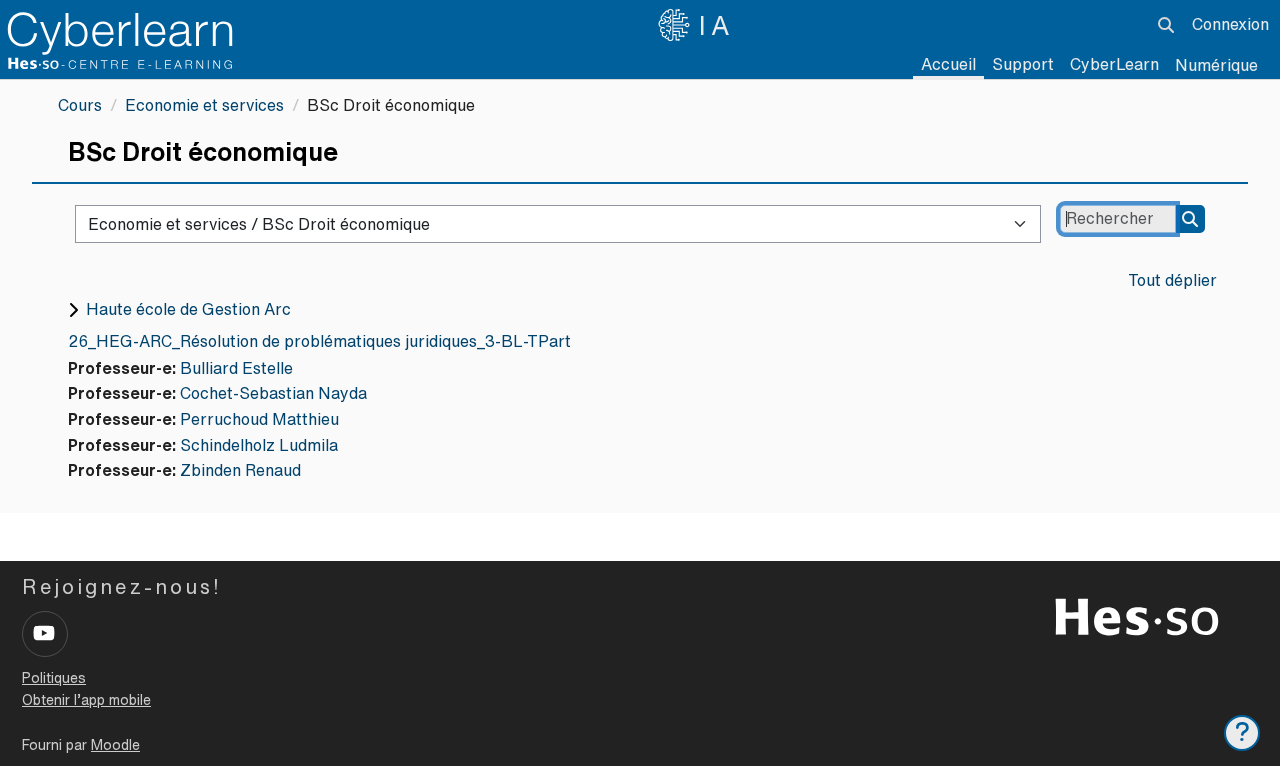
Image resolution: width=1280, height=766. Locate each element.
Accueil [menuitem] (948, 64)
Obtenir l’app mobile (86, 700)
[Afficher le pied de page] (1242, 733)
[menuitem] (1114, 65)
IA (717, 25)
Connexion (1230, 24)
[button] (1166, 25)
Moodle (115, 745)
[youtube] (45, 634)
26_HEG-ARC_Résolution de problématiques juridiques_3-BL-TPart (319, 341)
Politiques (54, 678)
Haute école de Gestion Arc (188, 309)
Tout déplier (1172, 280)
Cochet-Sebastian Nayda (273, 393)
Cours (80, 105)
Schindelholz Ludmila (259, 445)
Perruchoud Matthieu (259, 419)
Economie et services (204, 105)
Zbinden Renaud (240, 470)
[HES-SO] (1137, 616)
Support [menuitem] (1023, 64)
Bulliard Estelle (236, 368)
